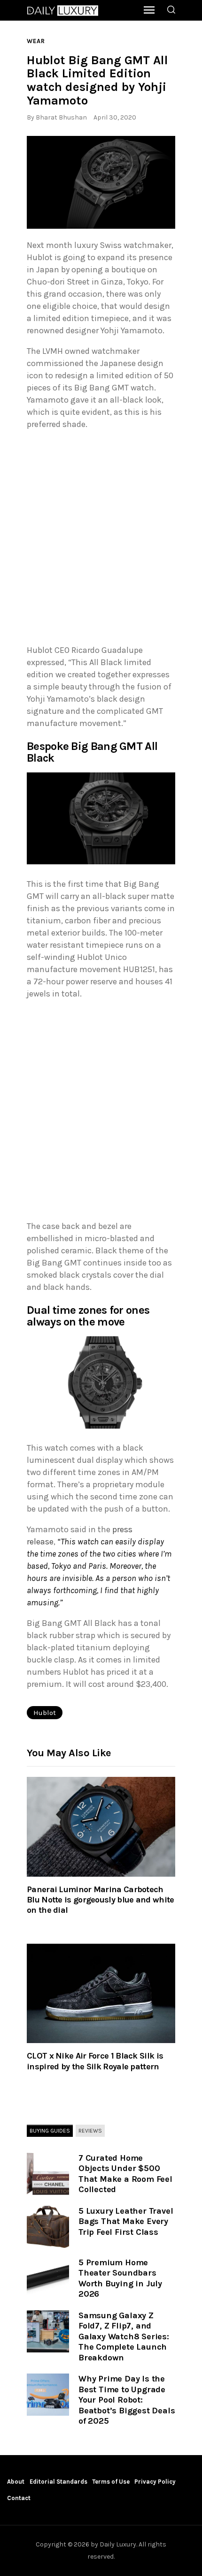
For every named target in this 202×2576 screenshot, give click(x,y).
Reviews (90, 2131)
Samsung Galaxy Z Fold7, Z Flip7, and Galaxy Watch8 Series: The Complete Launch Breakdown (124, 2336)
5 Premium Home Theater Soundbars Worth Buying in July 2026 (120, 2278)
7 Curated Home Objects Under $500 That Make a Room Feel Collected (125, 2174)
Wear (36, 41)
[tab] (50, 2131)
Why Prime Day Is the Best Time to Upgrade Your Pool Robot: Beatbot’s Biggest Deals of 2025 (127, 2400)
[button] (101, 182)
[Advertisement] (101, 539)
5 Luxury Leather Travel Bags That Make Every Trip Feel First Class (126, 2221)
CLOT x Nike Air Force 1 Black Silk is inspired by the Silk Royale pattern (95, 2061)
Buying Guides (50, 2131)
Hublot (45, 1713)
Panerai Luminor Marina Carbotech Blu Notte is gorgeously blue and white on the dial (100, 1900)
